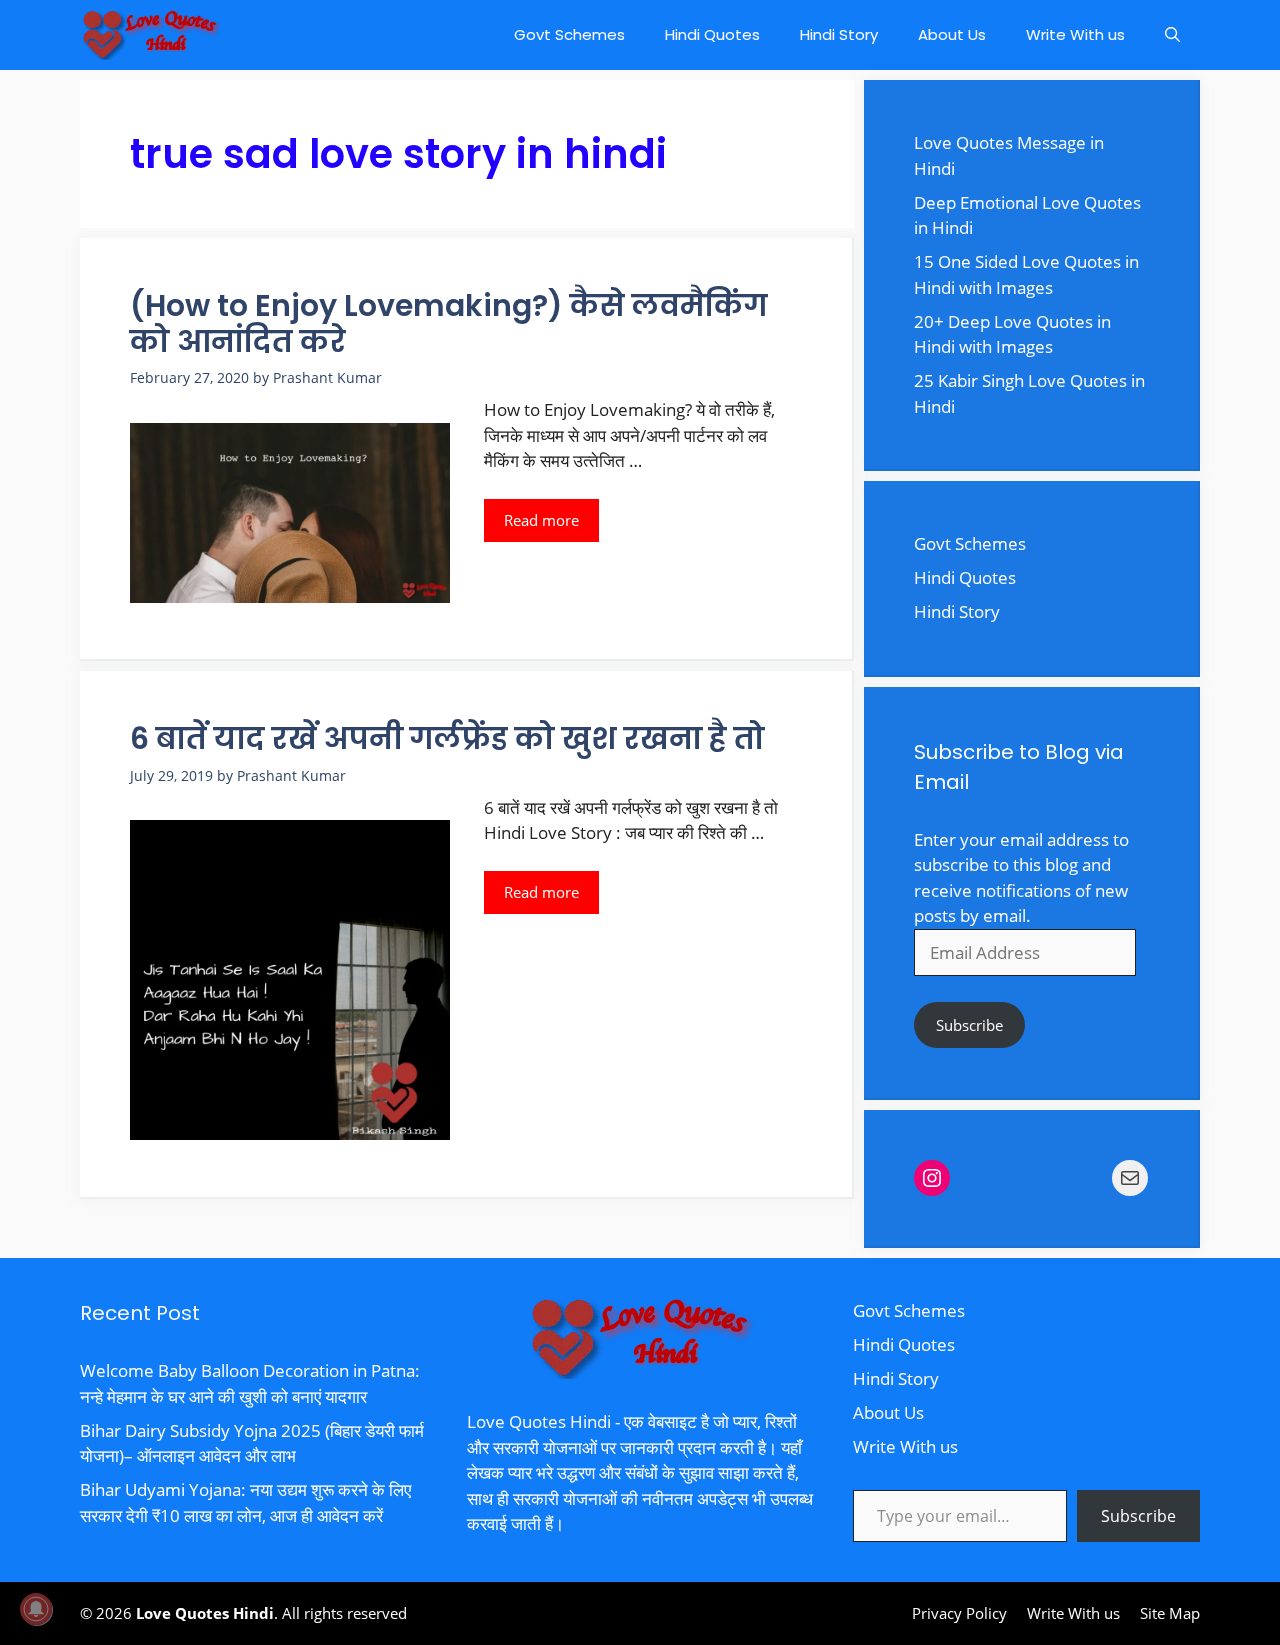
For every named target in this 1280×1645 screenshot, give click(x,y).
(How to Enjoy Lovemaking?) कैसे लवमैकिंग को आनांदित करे (449, 323)
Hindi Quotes (712, 34)
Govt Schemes (569, 34)
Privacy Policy (959, 1613)
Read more (541, 520)
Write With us (1075, 34)
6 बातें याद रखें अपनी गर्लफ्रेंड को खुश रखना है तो (447, 738)
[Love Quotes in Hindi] (150, 35)
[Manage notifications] (36, 1609)
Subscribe (969, 1025)
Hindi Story (839, 34)
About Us (952, 34)
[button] (1172, 35)
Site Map (1170, 1613)
